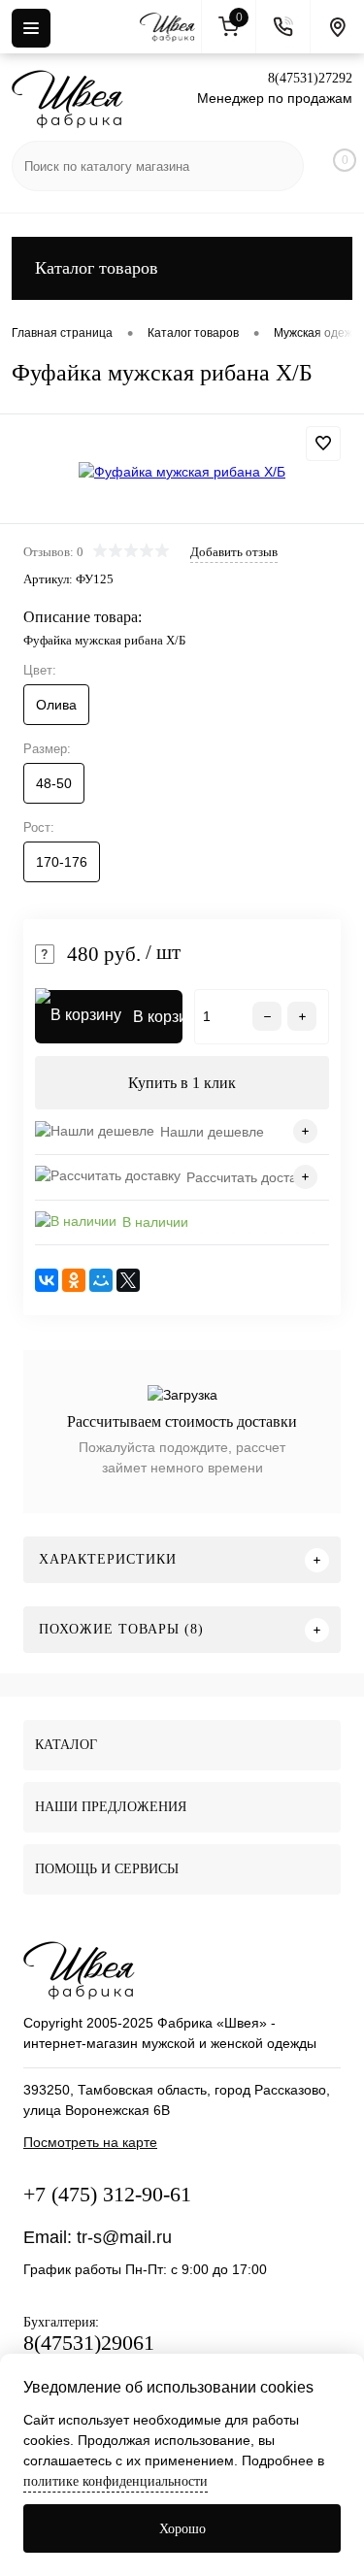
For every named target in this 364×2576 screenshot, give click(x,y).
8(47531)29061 (89, 2343)
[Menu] (31, 28)
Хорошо (182, 2529)
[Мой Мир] (101, 1280)
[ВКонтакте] (47, 1280)
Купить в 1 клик (182, 1083)
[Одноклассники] (74, 1280)
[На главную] (171, 27)
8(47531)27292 (310, 78)
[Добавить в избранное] (323, 444)
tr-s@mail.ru (124, 2237)
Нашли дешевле (212, 1132)
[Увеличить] (182, 472)
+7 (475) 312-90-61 (107, 2194)
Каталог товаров (97, 268)
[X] (128, 1280)
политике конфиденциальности (116, 2481)
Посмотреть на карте (90, 2142)
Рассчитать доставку (251, 1177)
